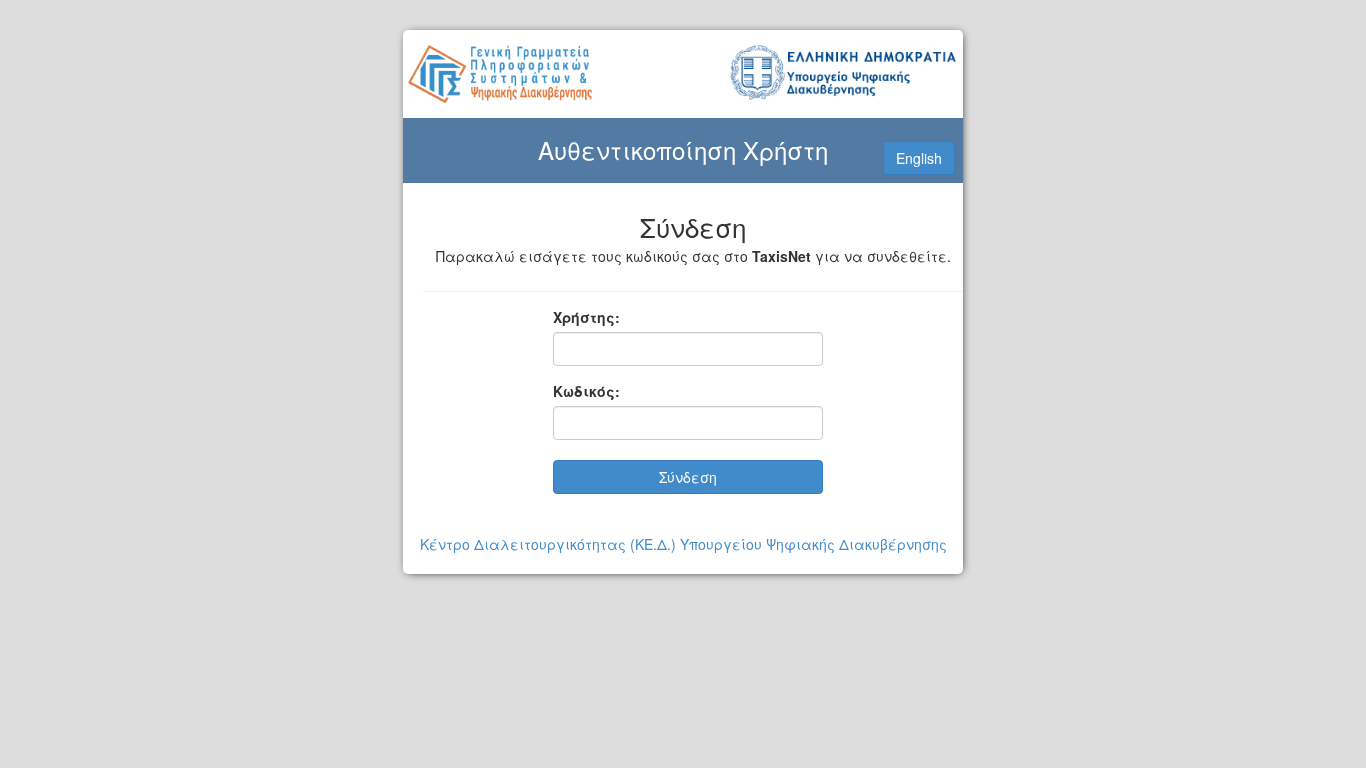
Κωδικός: (586, 391)
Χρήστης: (586, 317)
